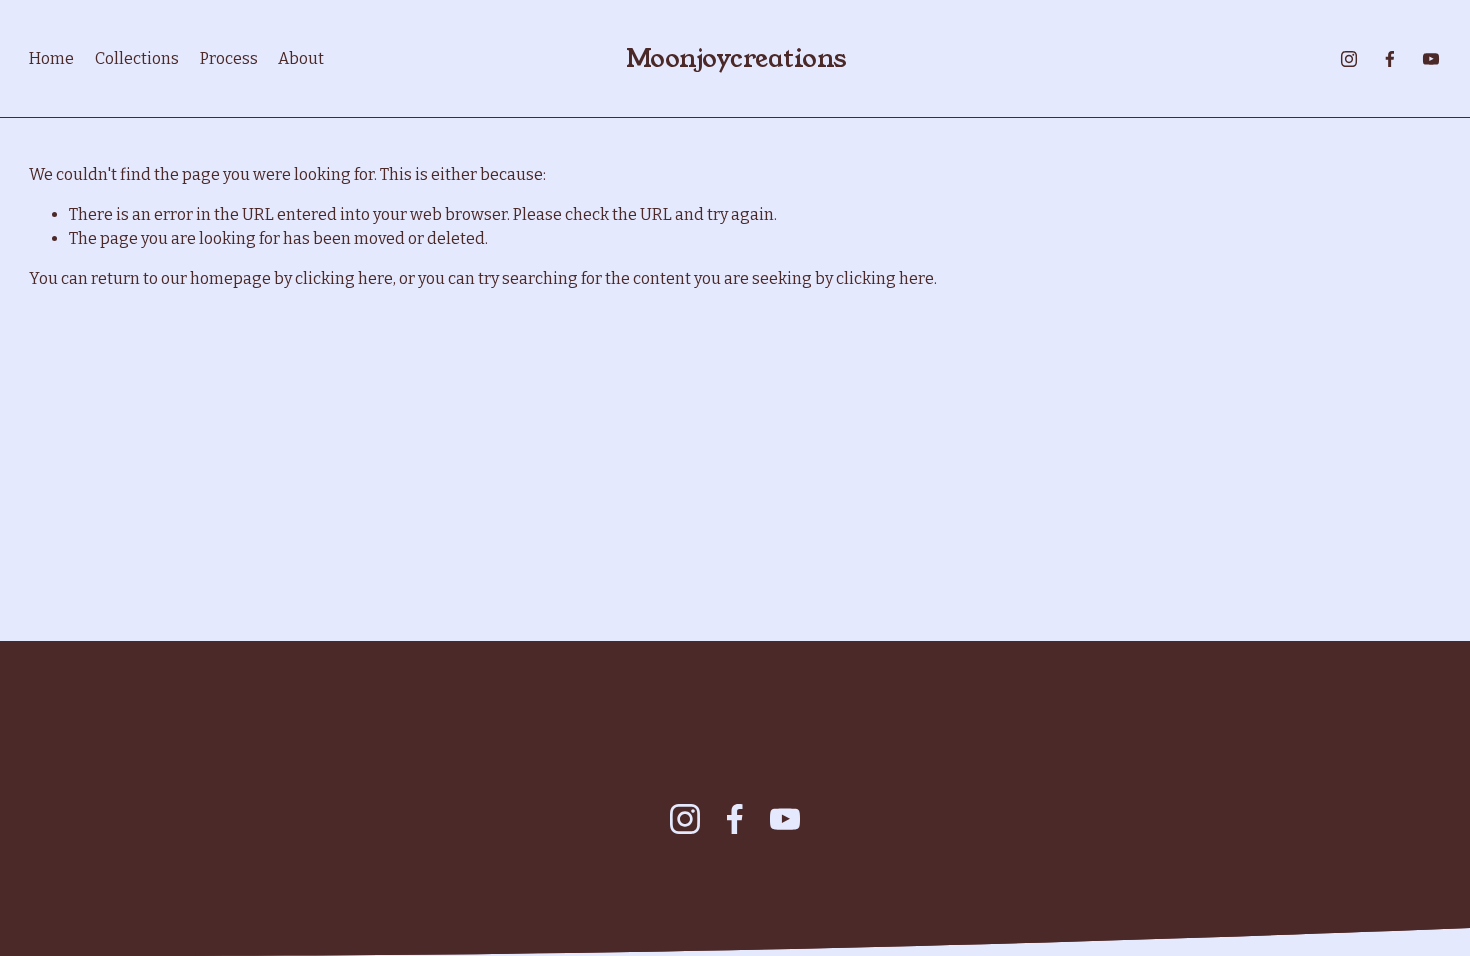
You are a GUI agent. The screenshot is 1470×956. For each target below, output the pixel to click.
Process (229, 58)
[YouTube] (1431, 59)
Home (51, 58)
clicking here (344, 278)
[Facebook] (1390, 59)
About (301, 58)
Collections (137, 58)
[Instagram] (1349, 59)
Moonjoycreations (736, 58)
